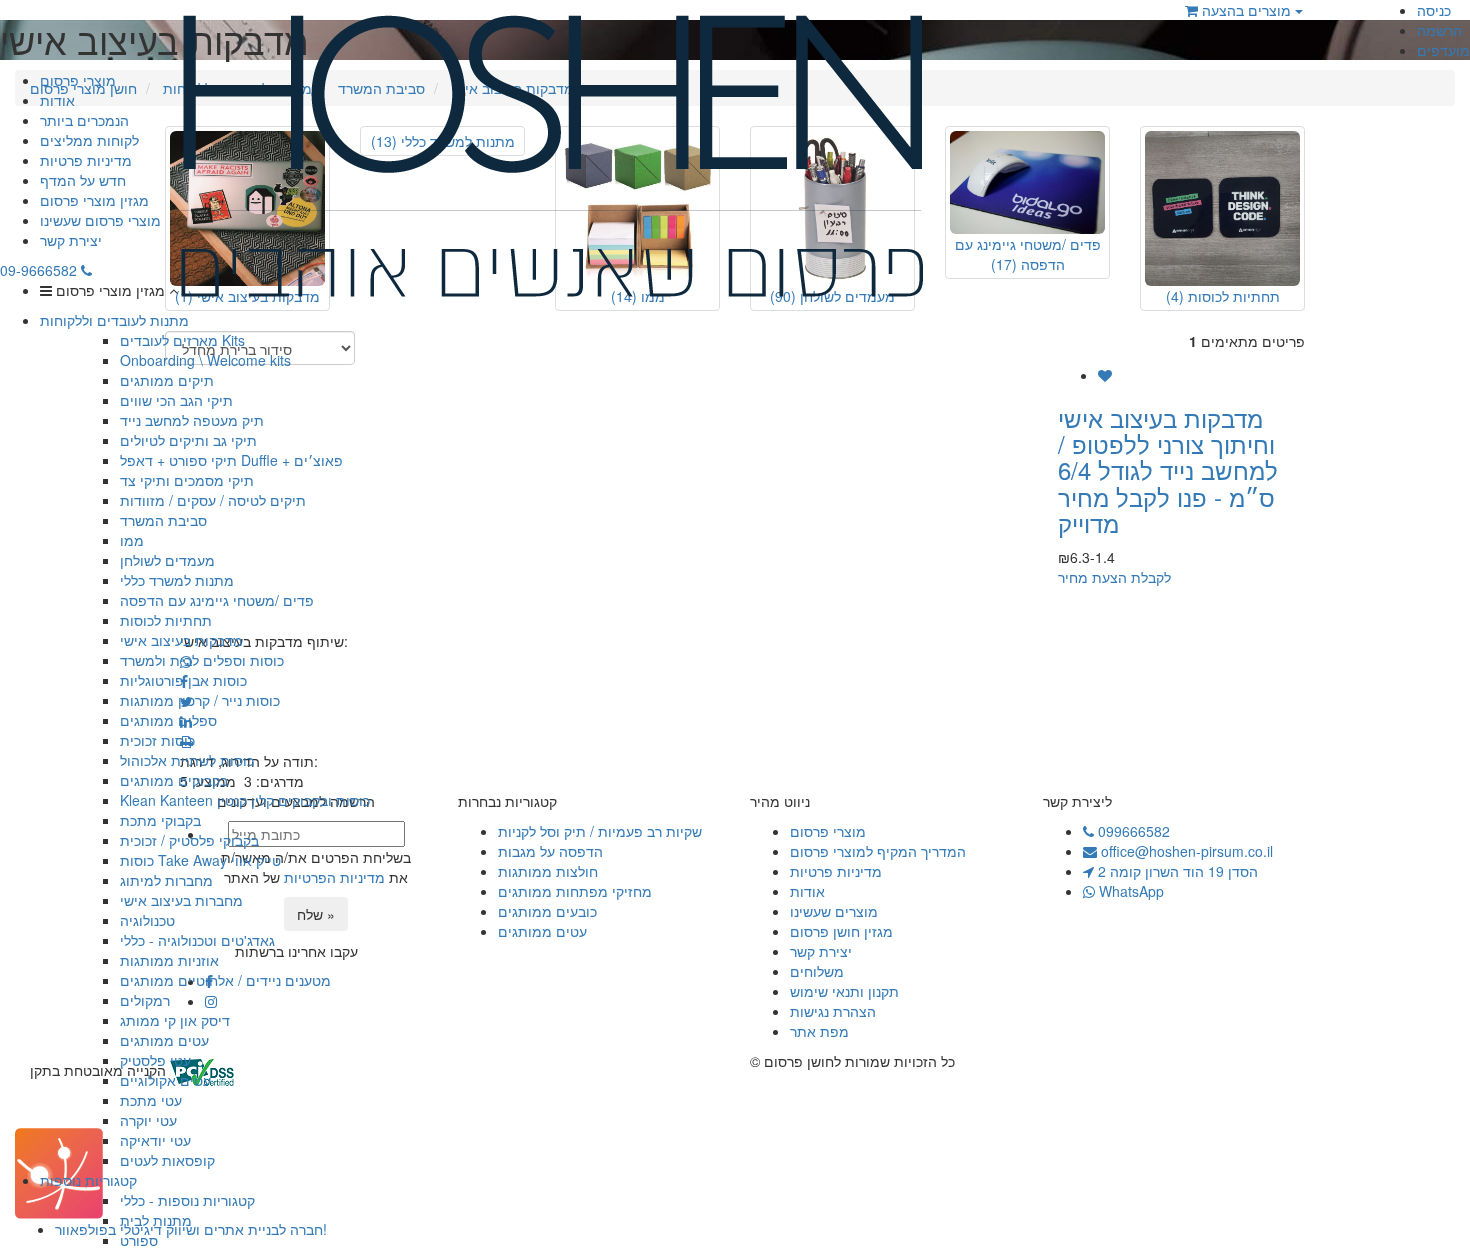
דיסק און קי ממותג (175, 1020)
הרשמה (1439, 30)
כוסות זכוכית (157, 740)
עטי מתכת (151, 1100)
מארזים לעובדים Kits (182, 340)
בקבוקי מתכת (160, 820)
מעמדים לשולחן (167, 560)
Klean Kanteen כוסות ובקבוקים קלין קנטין (245, 800)
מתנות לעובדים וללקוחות (114, 320)
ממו (132, 540)
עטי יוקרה (148, 1120)
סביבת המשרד (163, 520)
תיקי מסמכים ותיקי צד (187, 480)
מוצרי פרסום (78, 80)
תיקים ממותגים (167, 380)
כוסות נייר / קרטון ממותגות (200, 700)
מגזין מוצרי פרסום (94, 200)
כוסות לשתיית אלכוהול (187, 760)
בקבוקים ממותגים (174, 780)
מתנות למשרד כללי (177, 580)
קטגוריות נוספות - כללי (187, 1200)
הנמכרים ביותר (84, 120)
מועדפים (1443, 50)
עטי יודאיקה (155, 1140)
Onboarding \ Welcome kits (205, 360)
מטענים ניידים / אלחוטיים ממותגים (225, 980)
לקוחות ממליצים (89, 140)
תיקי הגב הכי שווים (176, 400)
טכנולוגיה (147, 920)
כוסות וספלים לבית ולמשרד (202, 660)
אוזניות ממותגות (169, 960)
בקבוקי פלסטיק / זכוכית (189, 840)
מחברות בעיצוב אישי (181, 900)
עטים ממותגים (164, 1040)
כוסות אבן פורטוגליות (183, 680)
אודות (57, 100)
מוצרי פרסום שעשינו (100, 220)
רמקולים (145, 1000)
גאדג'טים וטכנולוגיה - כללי (197, 940)
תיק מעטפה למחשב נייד (192, 420)
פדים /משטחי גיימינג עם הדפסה (217, 600)
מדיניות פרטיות (86, 160)
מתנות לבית (156, 1220)
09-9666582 (40, 270)
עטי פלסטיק (155, 1060)
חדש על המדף (83, 180)
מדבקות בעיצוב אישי (181, 640)
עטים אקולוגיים (165, 1080)
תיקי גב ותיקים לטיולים (188, 440)
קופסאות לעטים (167, 1160)
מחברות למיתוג (166, 880)
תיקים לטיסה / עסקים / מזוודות (213, 500)
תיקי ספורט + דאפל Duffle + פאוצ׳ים (231, 460)
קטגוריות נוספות (88, 1180)
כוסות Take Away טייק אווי (200, 860)
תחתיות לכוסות (166, 620)
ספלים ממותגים (168, 720)
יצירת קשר (71, 240)
